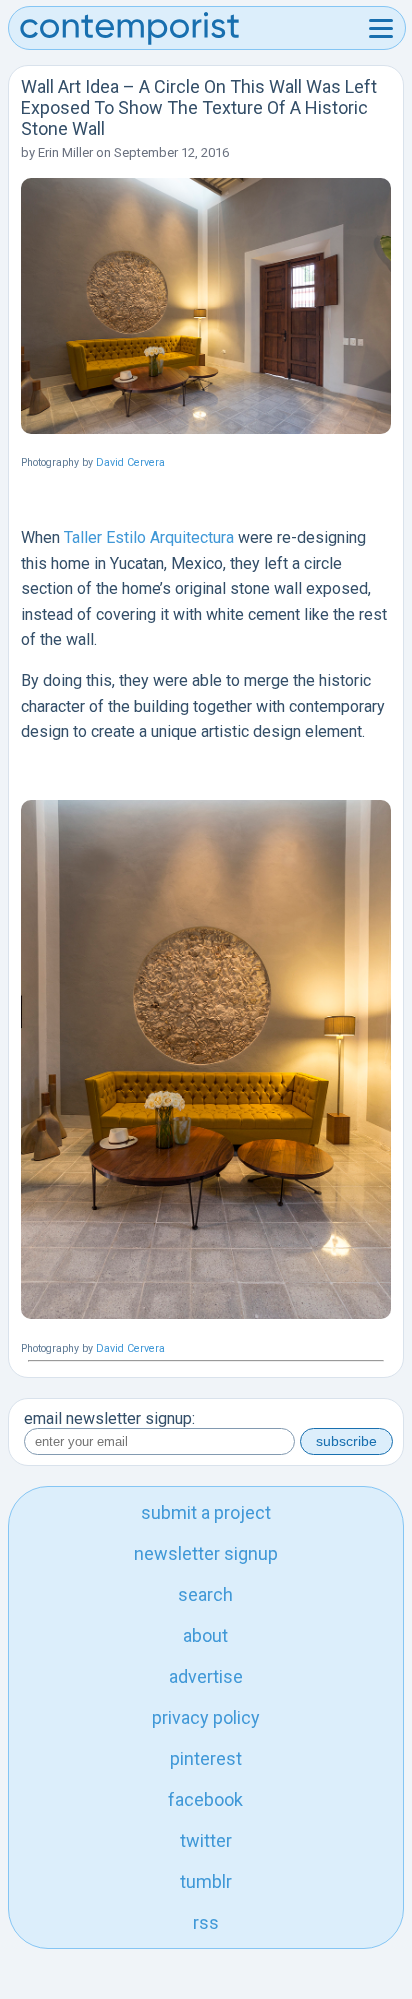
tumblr (206, 1881)
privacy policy (206, 1717)
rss (206, 1922)
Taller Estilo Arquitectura (149, 537)
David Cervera (130, 462)
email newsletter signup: (109, 1418)
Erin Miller (65, 152)
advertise (206, 1676)
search (205, 1594)
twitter (206, 1840)
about (205, 1635)
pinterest (206, 1758)
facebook (205, 1799)
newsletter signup (206, 1553)
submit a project (206, 1512)
